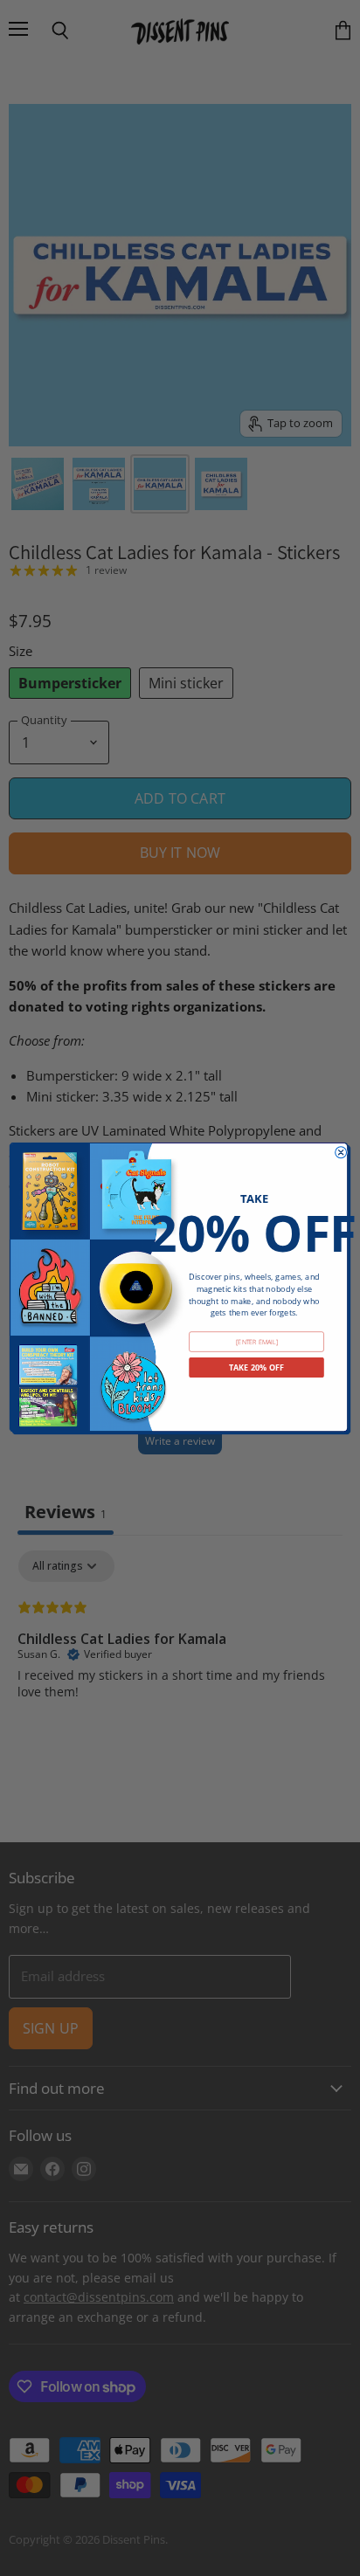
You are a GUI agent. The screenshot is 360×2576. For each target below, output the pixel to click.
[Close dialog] (341, 1152)
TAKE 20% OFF (257, 1367)
